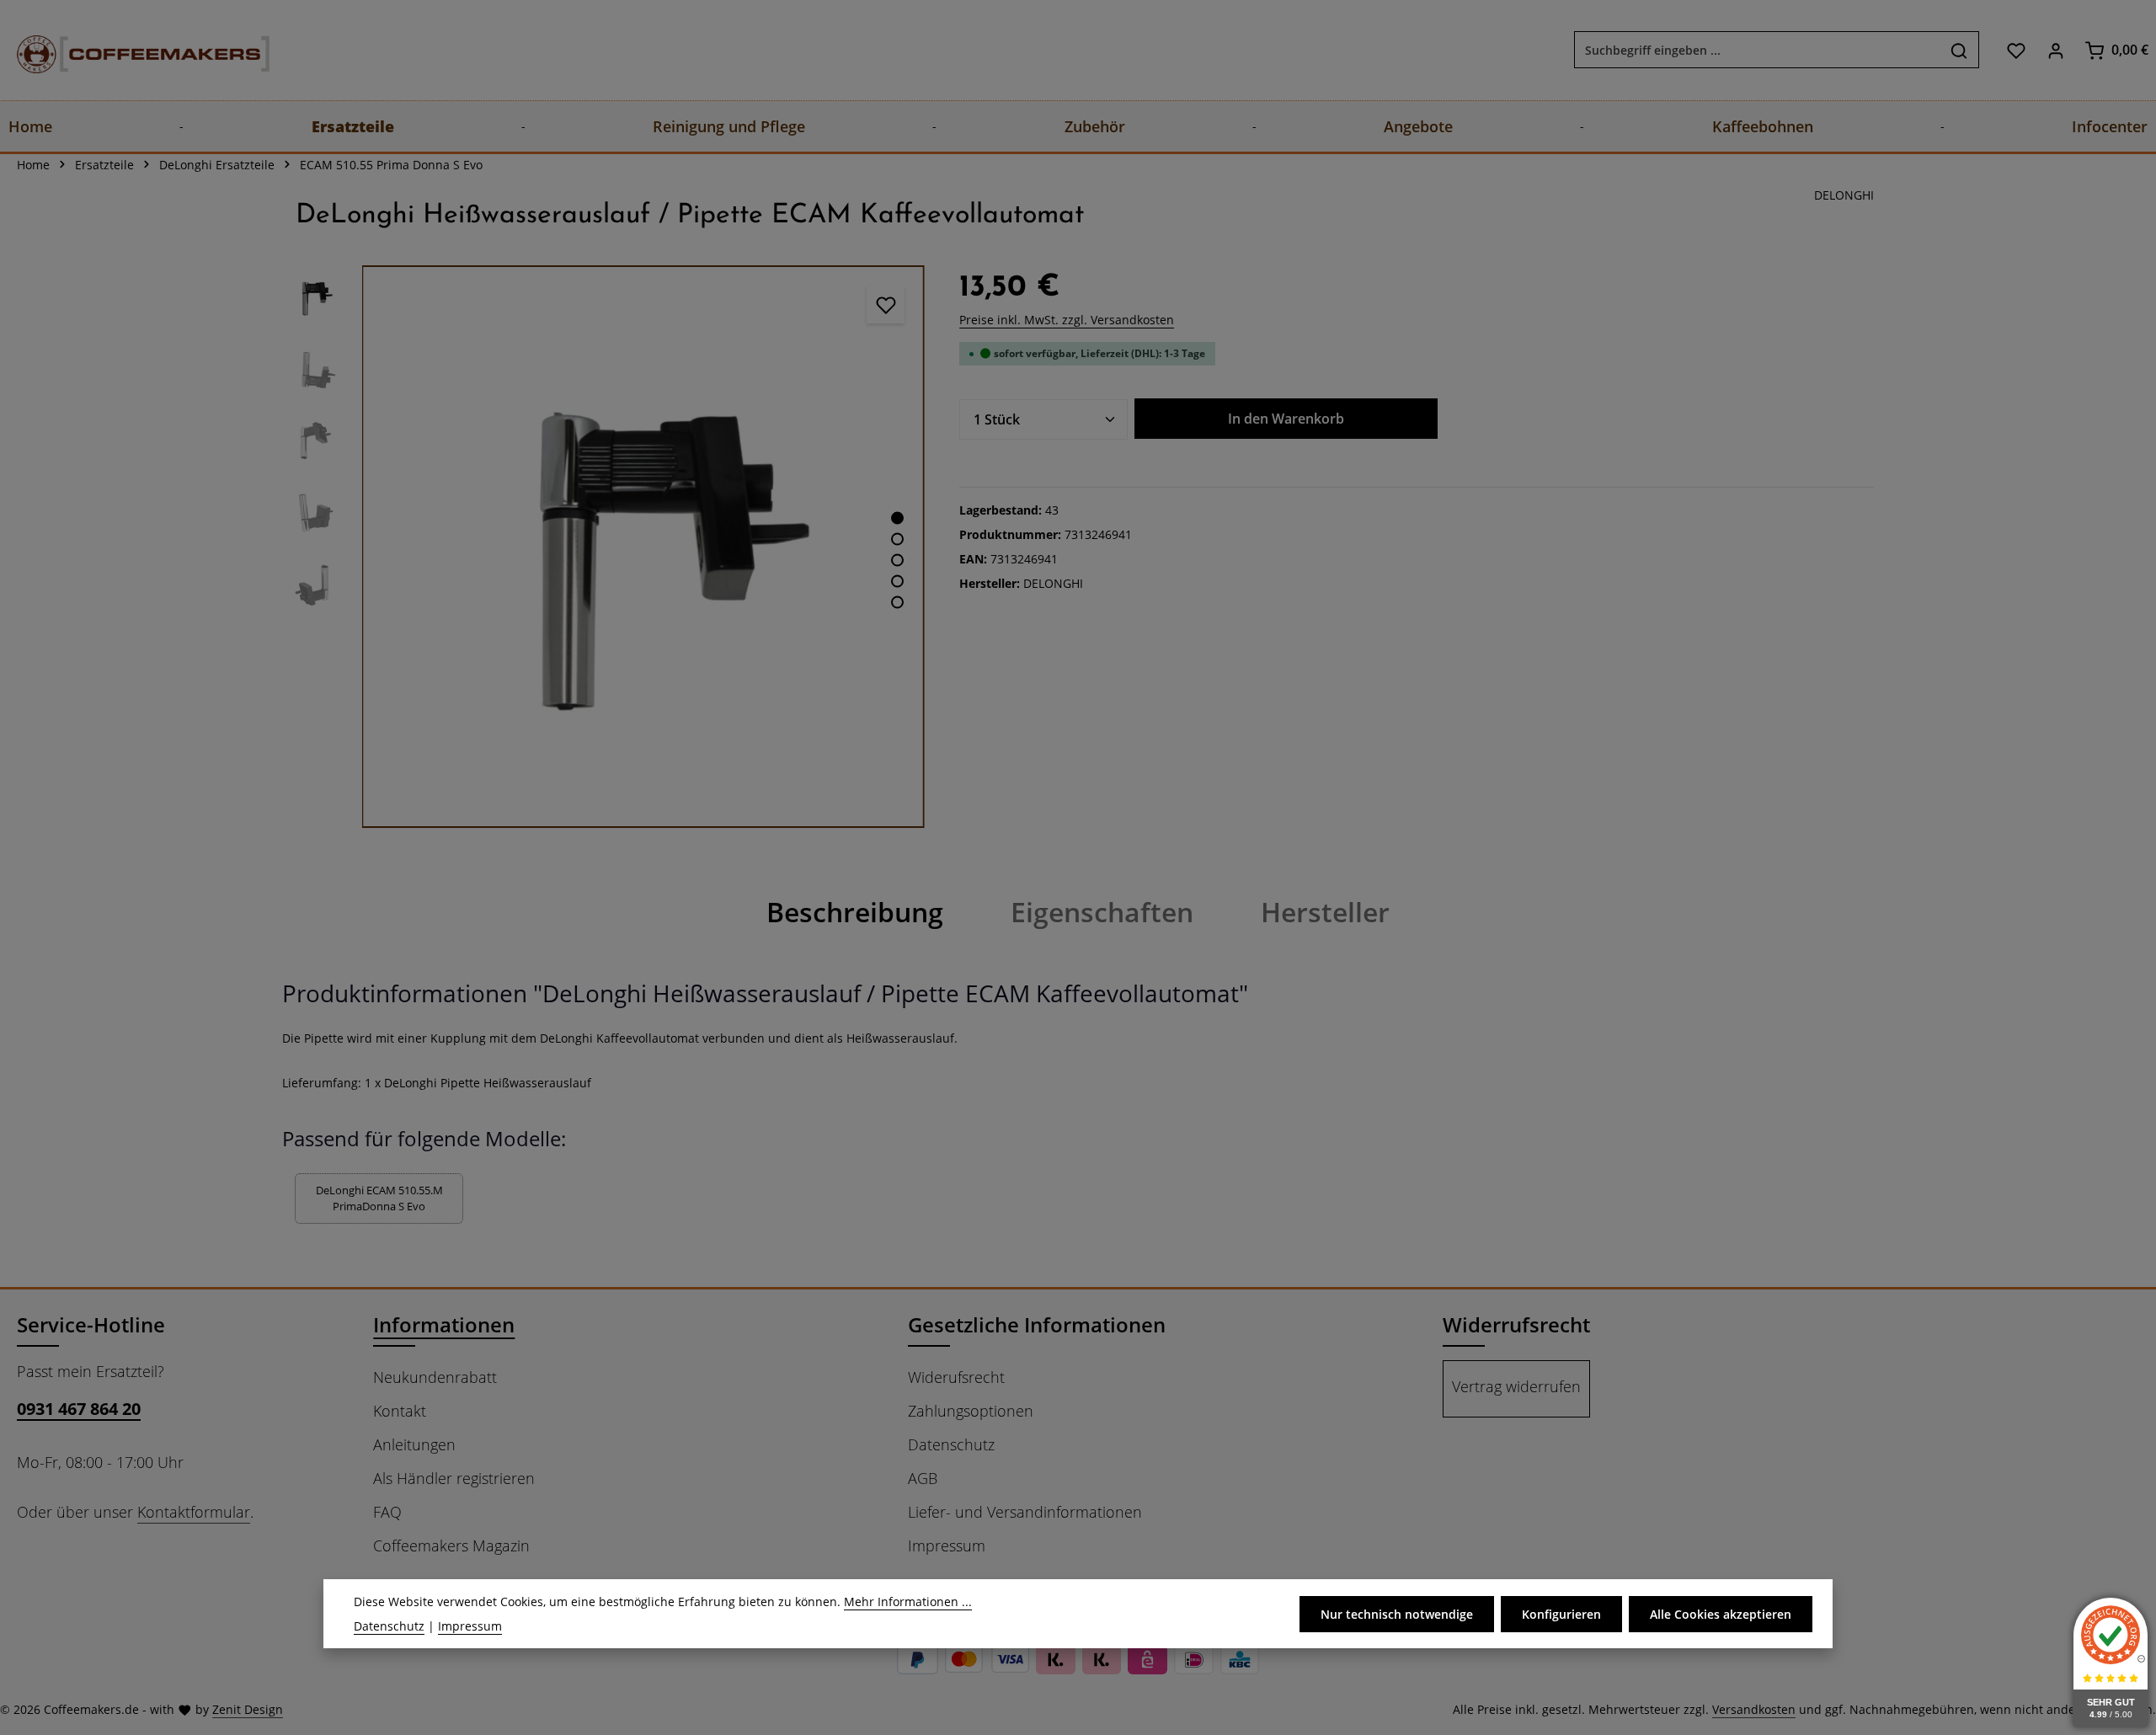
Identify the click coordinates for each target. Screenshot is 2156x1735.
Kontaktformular (194, 1512)
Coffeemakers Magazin (451, 1545)
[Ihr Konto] (2055, 50)
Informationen (444, 1324)
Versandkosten (1754, 1709)
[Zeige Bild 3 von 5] (897, 561)
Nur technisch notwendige (1397, 1614)
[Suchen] (1959, 51)
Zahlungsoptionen (971, 1411)
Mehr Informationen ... (908, 1602)
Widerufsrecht (956, 1377)
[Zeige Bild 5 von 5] (897, 603)
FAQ (387, 1512)
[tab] (855, 912)
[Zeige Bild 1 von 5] (897, 518)
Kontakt (400, 1411)
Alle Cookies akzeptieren (1721, 1614)
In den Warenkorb (1286, 419)
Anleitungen (414, 1444)
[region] (604, 546)
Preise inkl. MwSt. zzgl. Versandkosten (1067, 320)
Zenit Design (248, 1709)
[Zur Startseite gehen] (126, 50)
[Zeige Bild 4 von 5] (897, 582)
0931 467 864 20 (79, 1409)
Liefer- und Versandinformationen (1025, 1512)
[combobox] (1757, 51)
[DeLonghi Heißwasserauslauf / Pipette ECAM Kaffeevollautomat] (643, 546)
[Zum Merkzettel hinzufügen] (886, 304)
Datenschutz (951, 1444)
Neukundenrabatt (435, 1377)
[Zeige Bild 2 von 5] (897, 539)
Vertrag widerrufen (1516, 1386)
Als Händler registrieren (454, 1478)
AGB (923, 1478)
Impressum (947, 1545)
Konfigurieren (1561, 1614)
